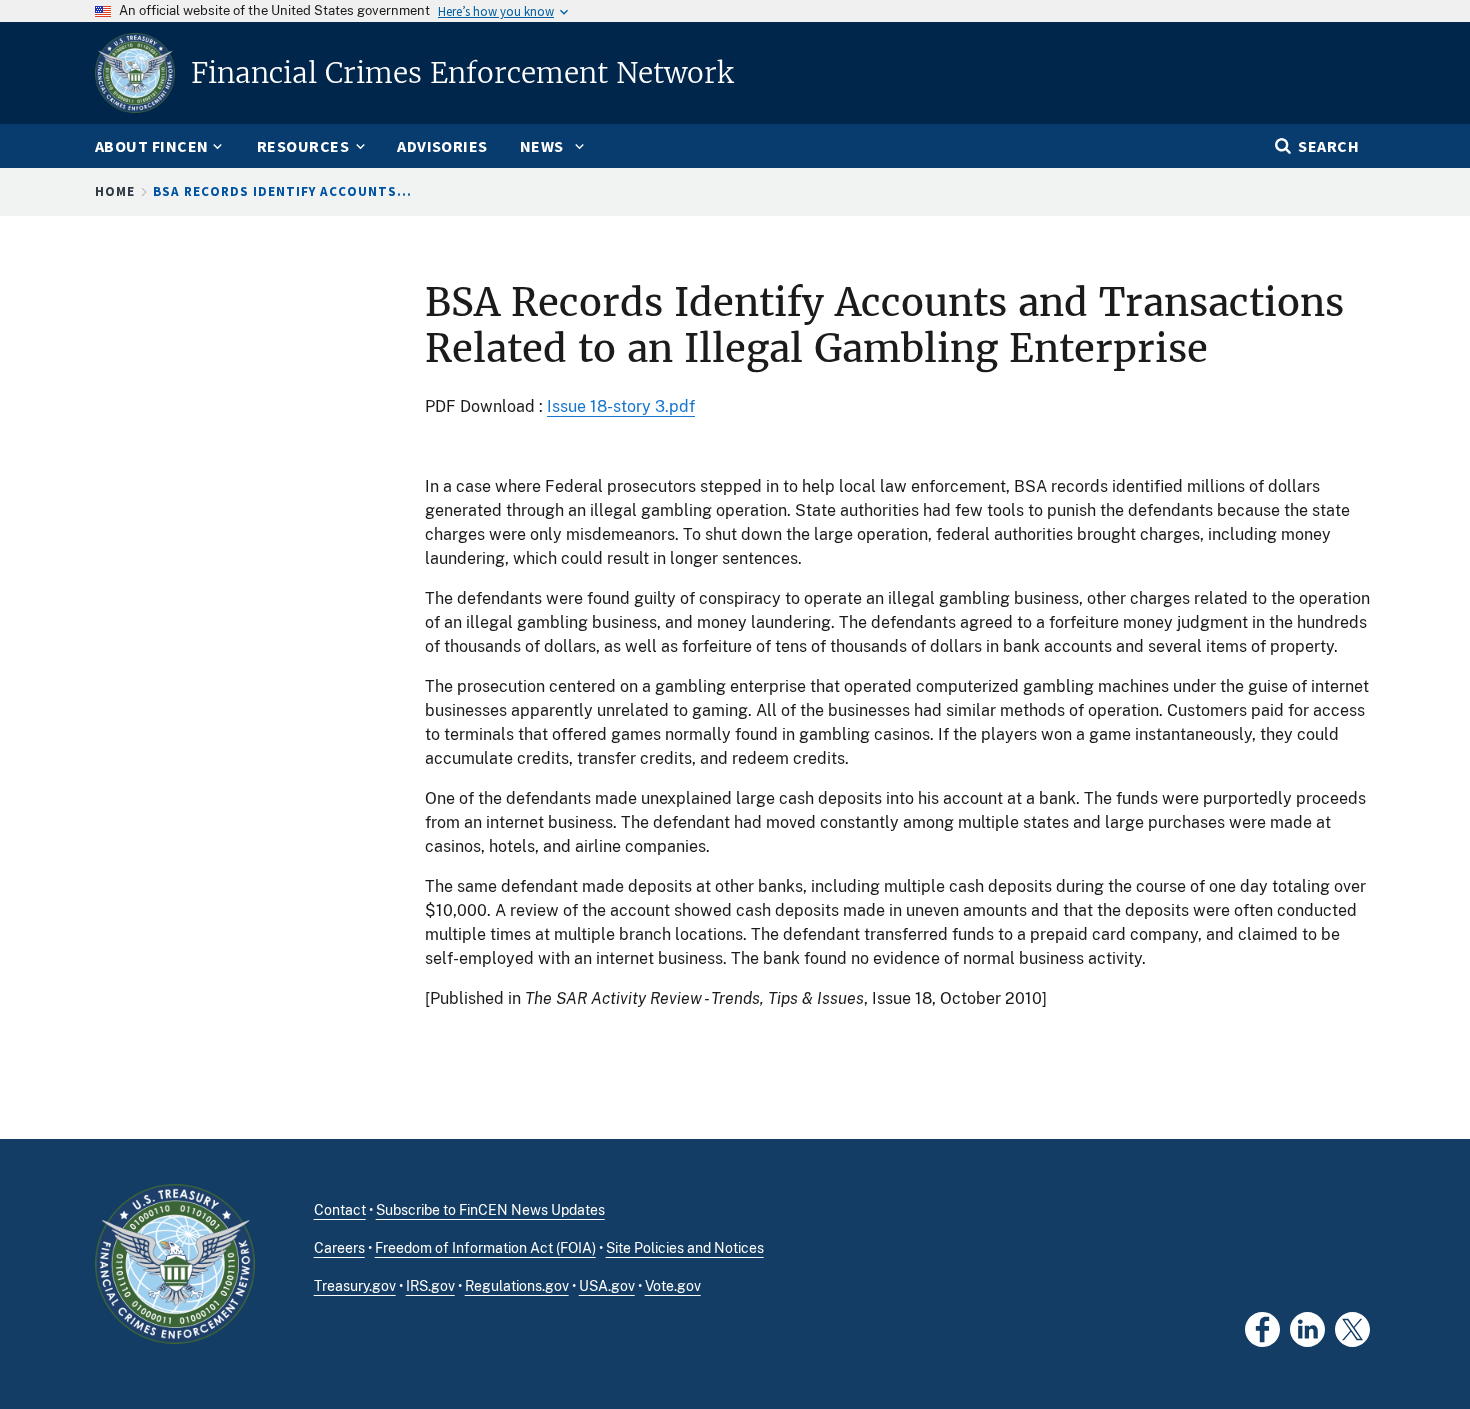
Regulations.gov (517, 1286)
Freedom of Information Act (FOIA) (485, 1248)
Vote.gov (673, 1286)
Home (115, 191)
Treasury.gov (355, 1286)
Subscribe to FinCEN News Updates (490, 1210)
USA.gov (607, 1286)
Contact (340, 1210)
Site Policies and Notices (685, 1248)
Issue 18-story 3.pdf (621, 406)
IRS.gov (430, 1286)
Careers (339, 1248)
